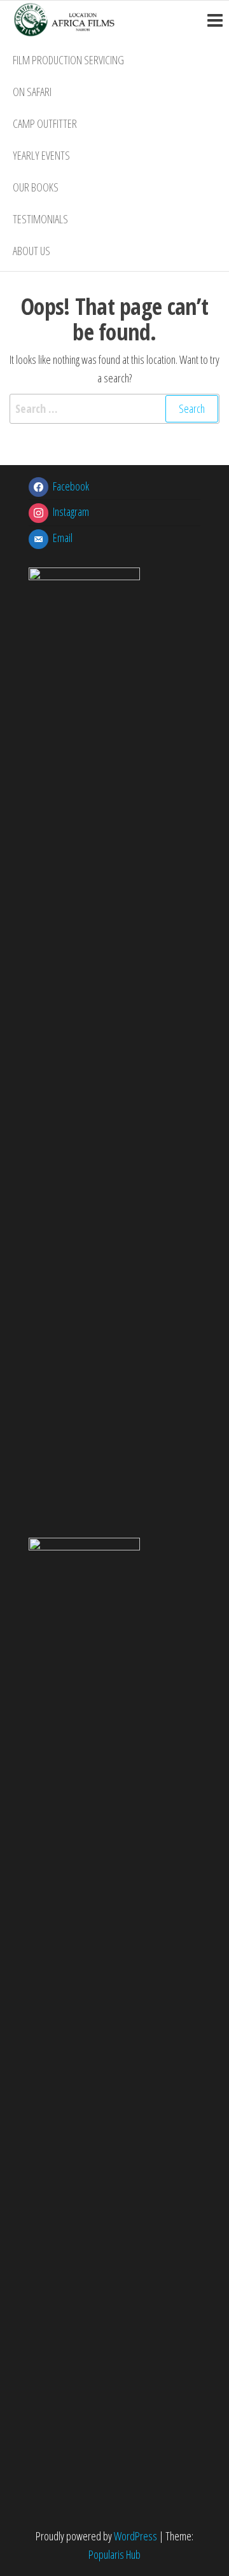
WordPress (135, 2536)
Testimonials (40, 219)
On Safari (32, 92)
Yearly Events (41, 155)
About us (31, 251)
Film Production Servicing (68, 60)
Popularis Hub (114, 2554)
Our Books (36, 187)
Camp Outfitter (45, 123)
